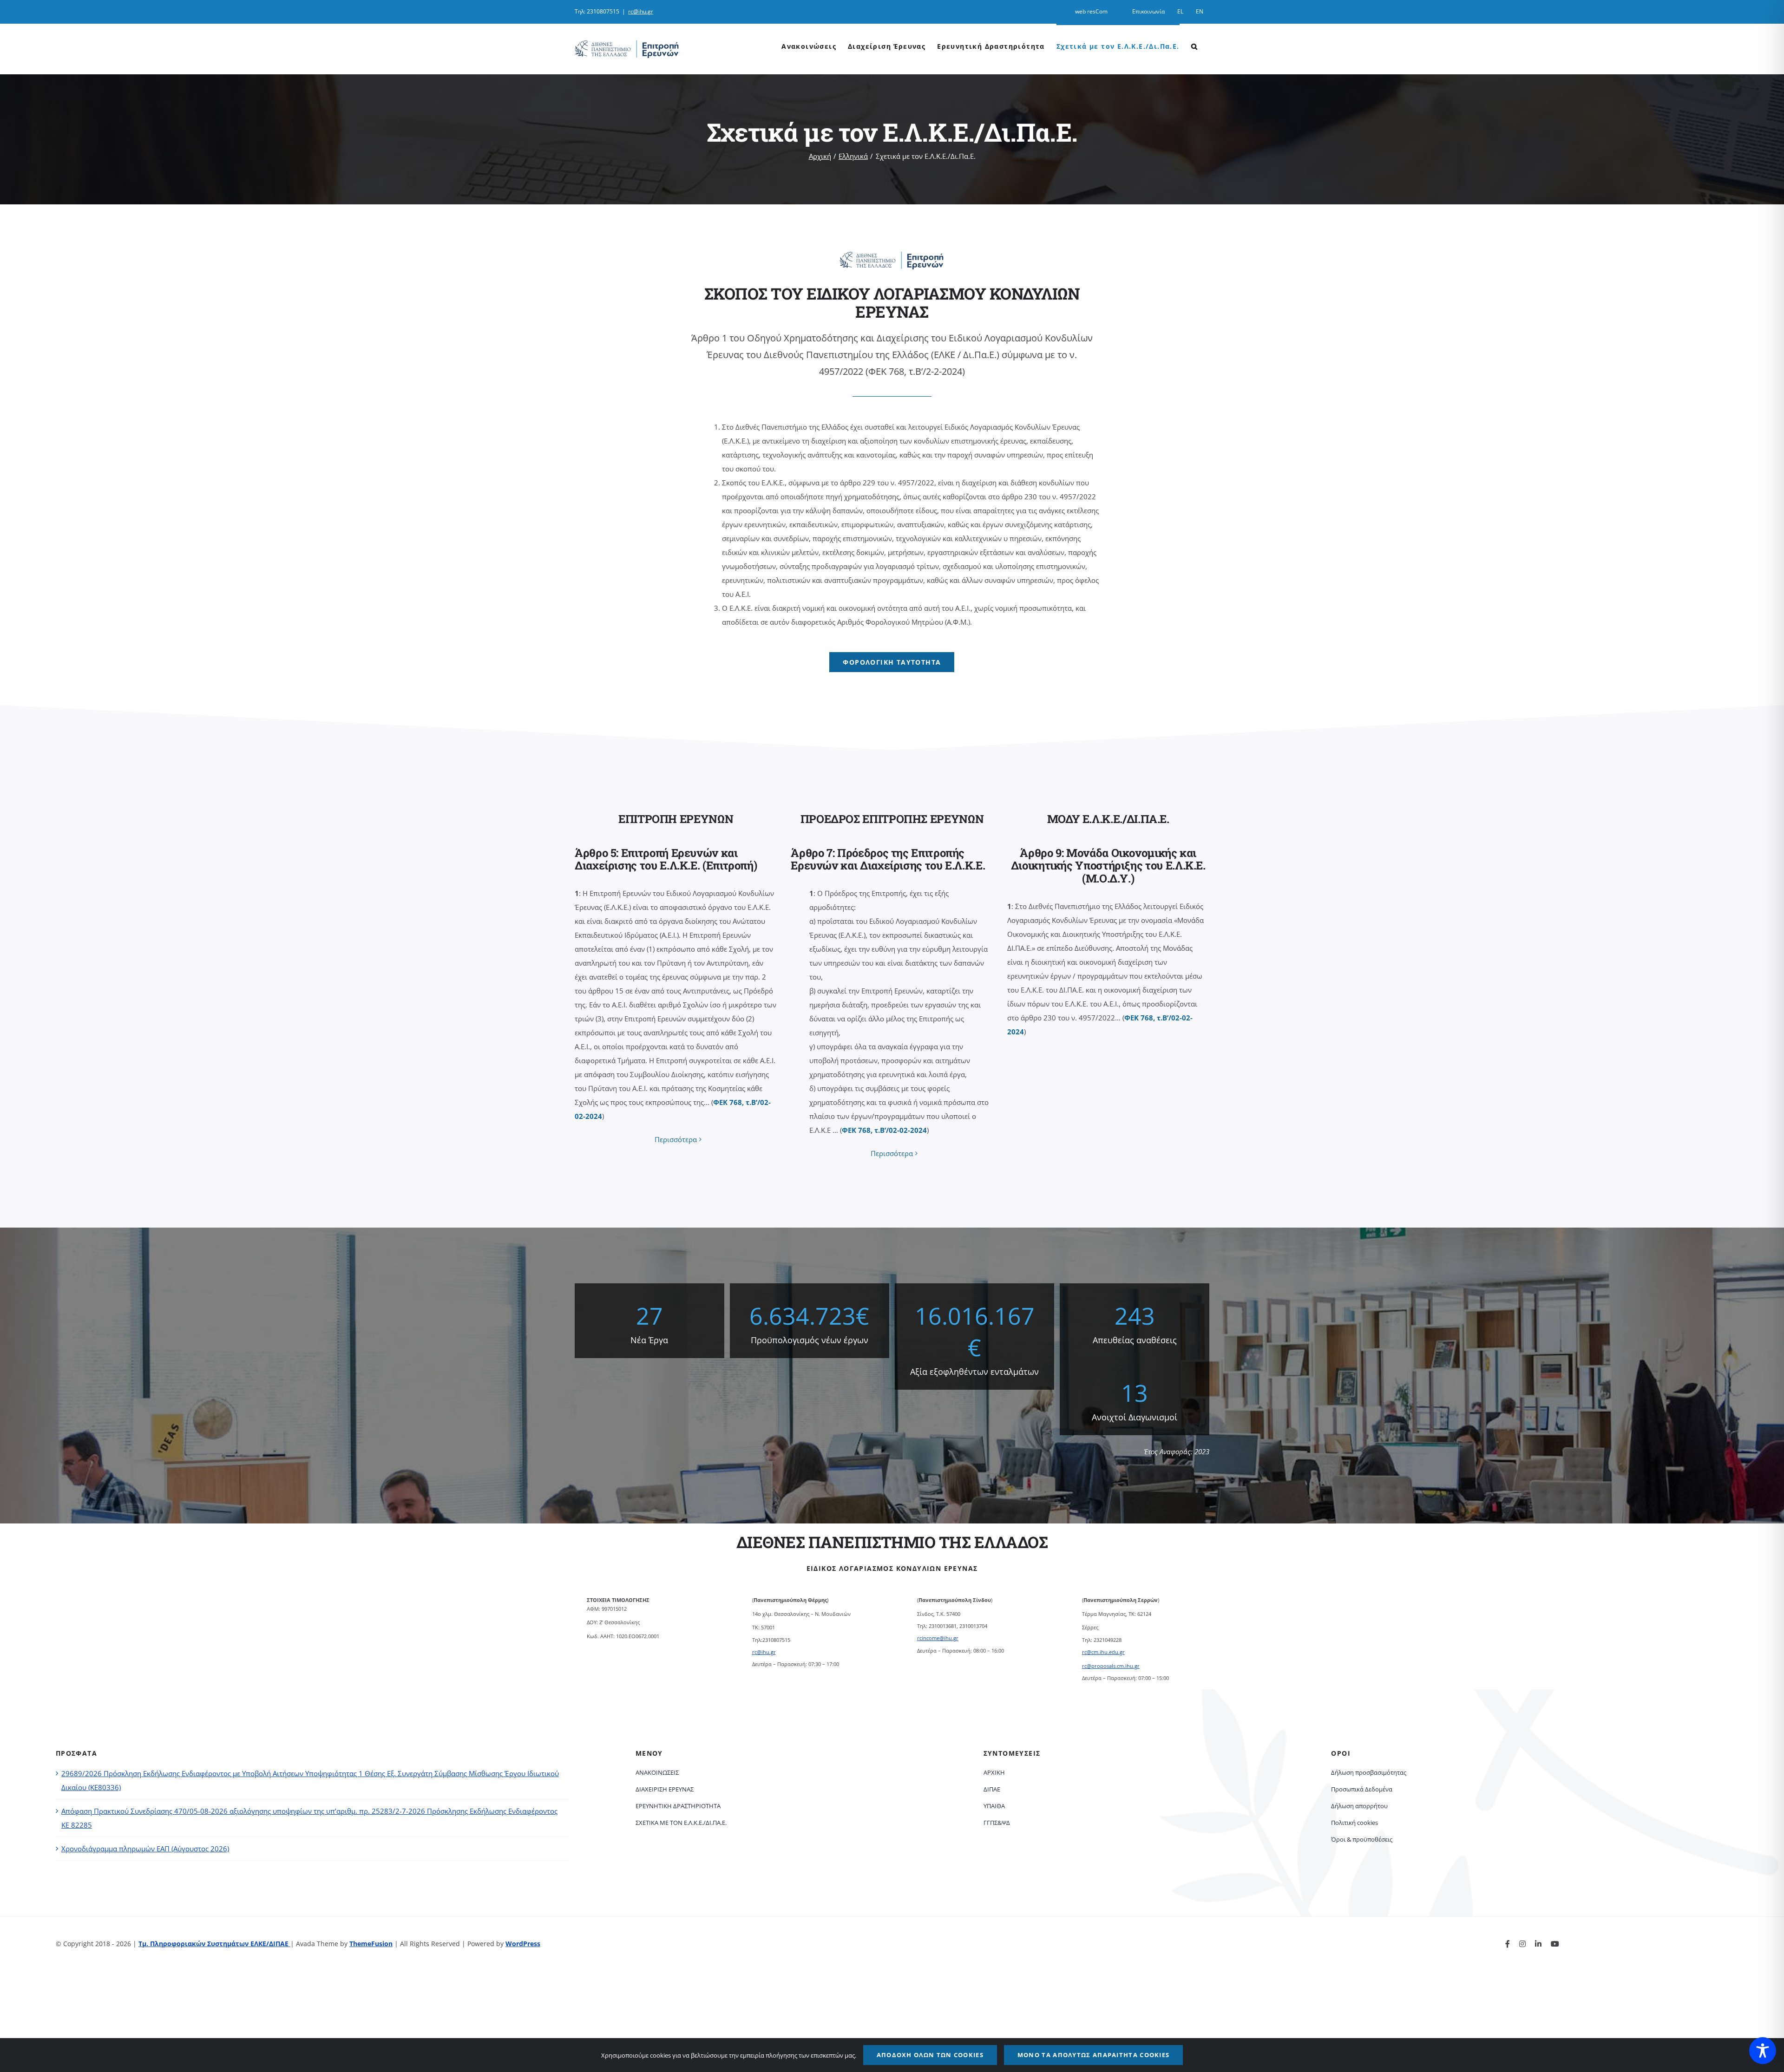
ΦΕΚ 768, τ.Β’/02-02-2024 (884, 1130)
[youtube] (1555, 1944)
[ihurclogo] (892, 254)
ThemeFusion (371, 1944)
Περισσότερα (676, 1139)
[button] (1194, 46)
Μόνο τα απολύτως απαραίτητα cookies (1094, 2055)
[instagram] (1522, 1944)
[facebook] (1508, 1944)
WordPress (523, 1944)
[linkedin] (1538, 1944)
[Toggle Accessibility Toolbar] (1763, 2051)
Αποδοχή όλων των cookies (930, 2055)
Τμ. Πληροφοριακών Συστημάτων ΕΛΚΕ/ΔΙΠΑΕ (214, 1944)
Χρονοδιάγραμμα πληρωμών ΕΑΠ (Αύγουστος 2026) (145, 1849)
